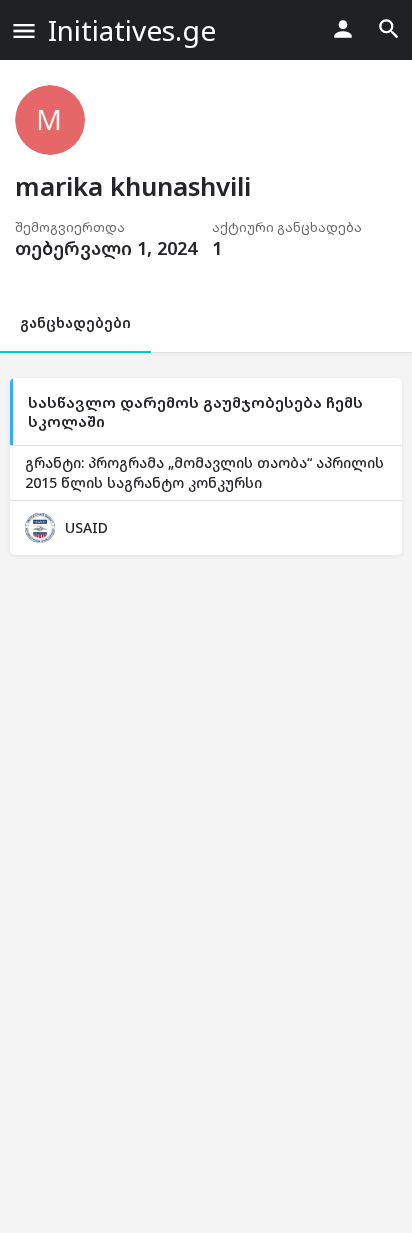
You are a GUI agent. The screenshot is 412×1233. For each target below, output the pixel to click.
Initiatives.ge (132, 30)
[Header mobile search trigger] (389, 29)
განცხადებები (75, 322)
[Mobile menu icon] (24, 30)
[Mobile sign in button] (343, 29)
